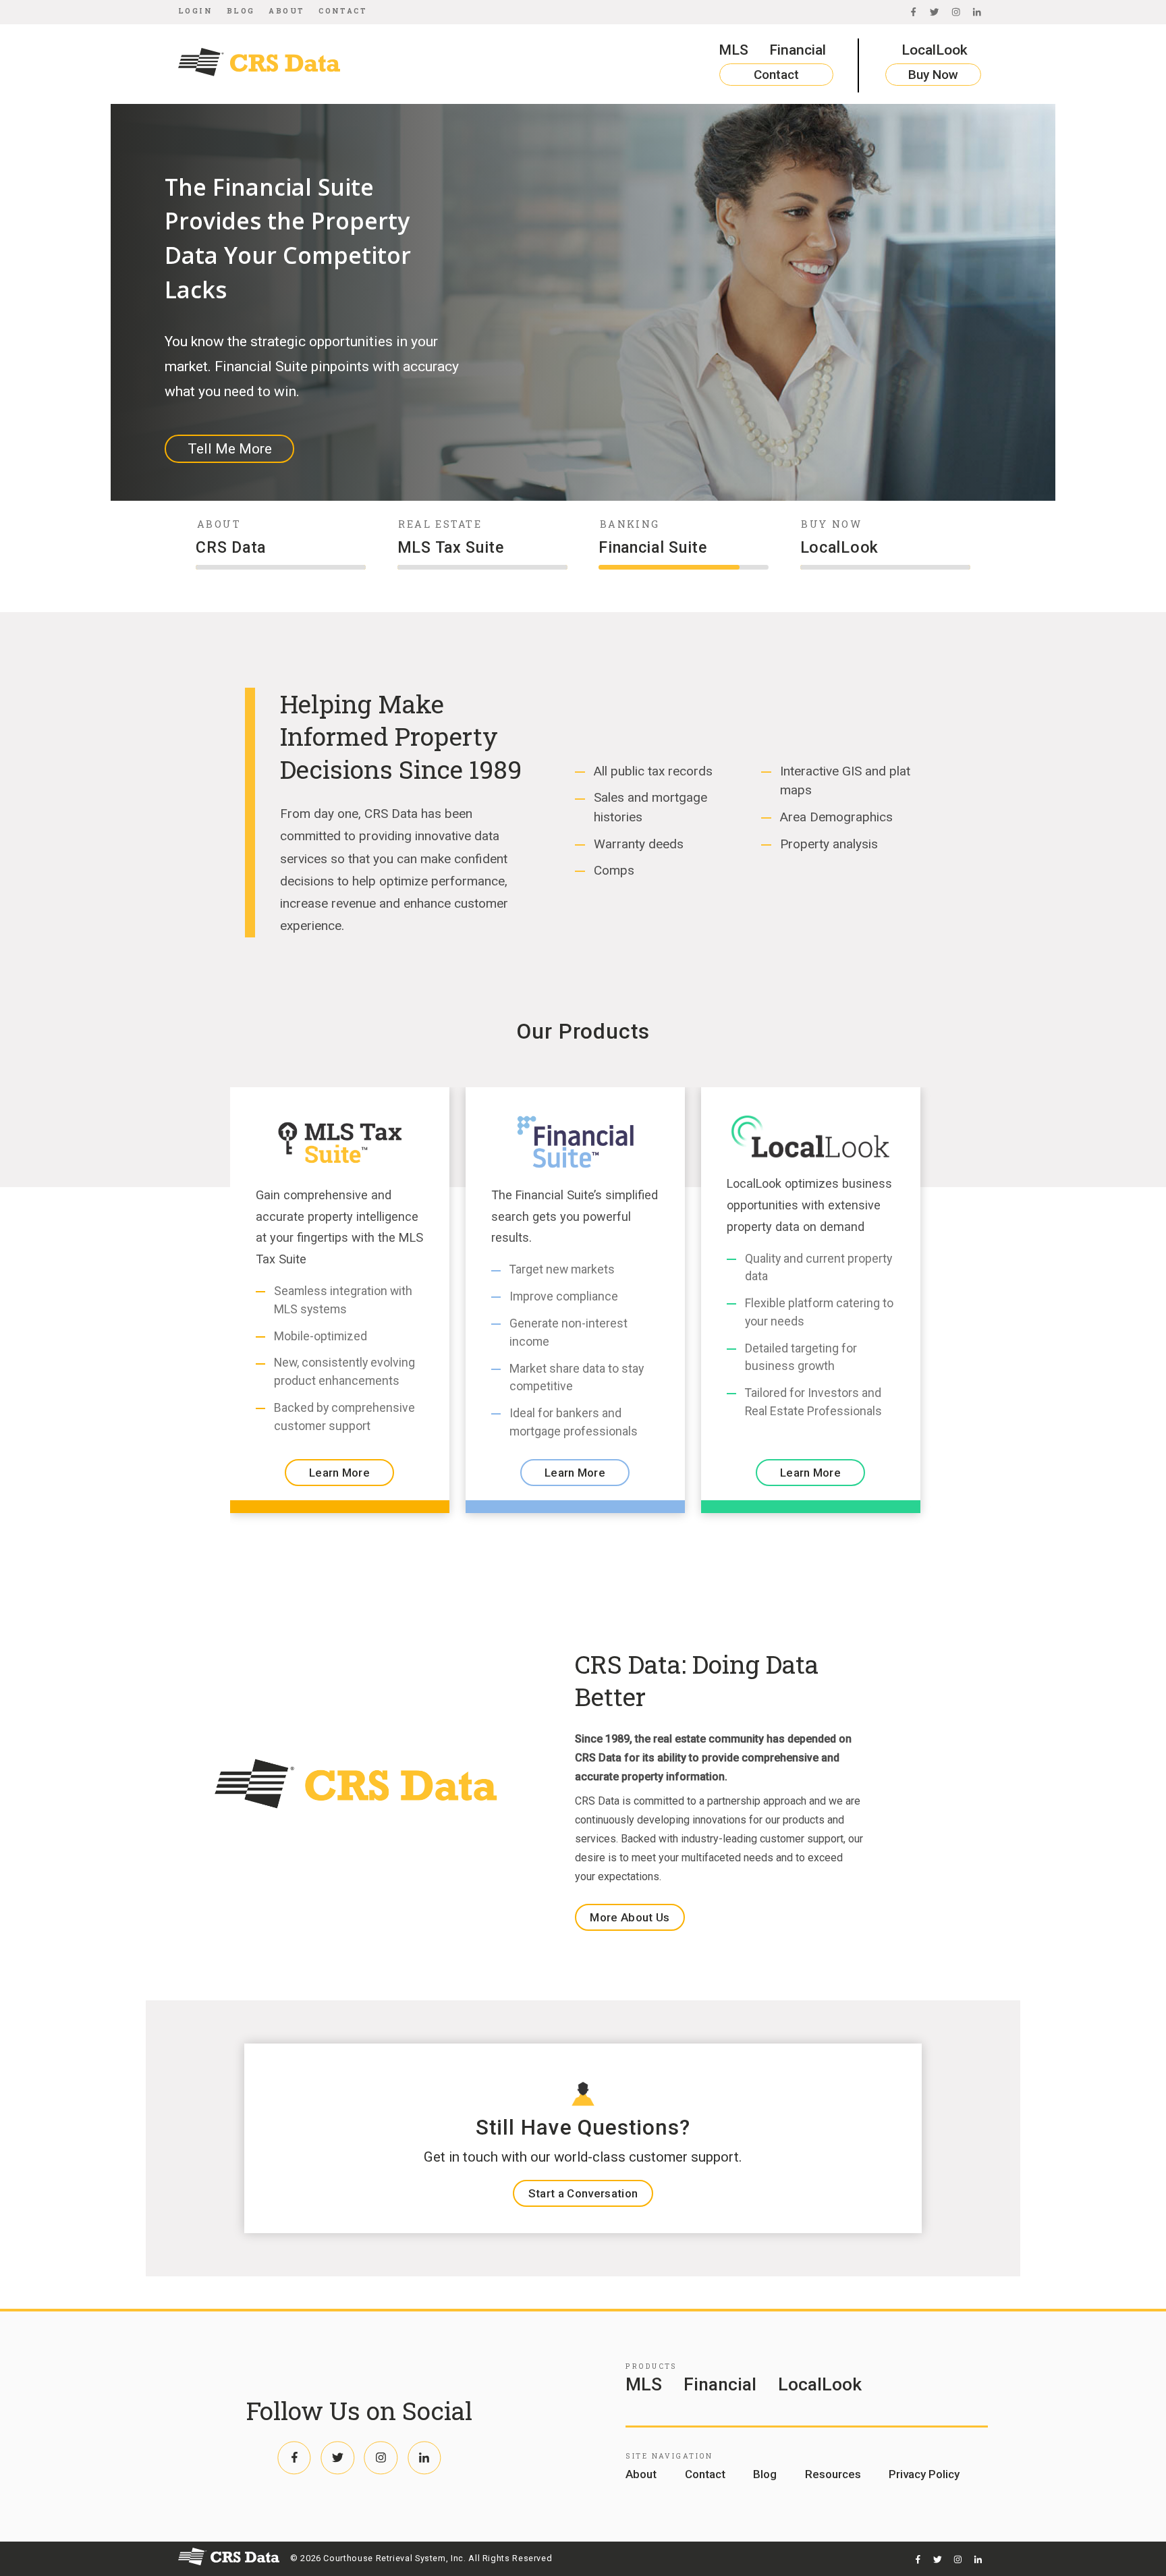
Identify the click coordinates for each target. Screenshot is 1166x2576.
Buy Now (933, 75)
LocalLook (935, 50)
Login (195, 11)
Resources (833, 2474)
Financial (798, 50)
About (286, 11)
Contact (343, 11)
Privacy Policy (924, 2474)
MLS (733, 50)
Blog (241, 11)
